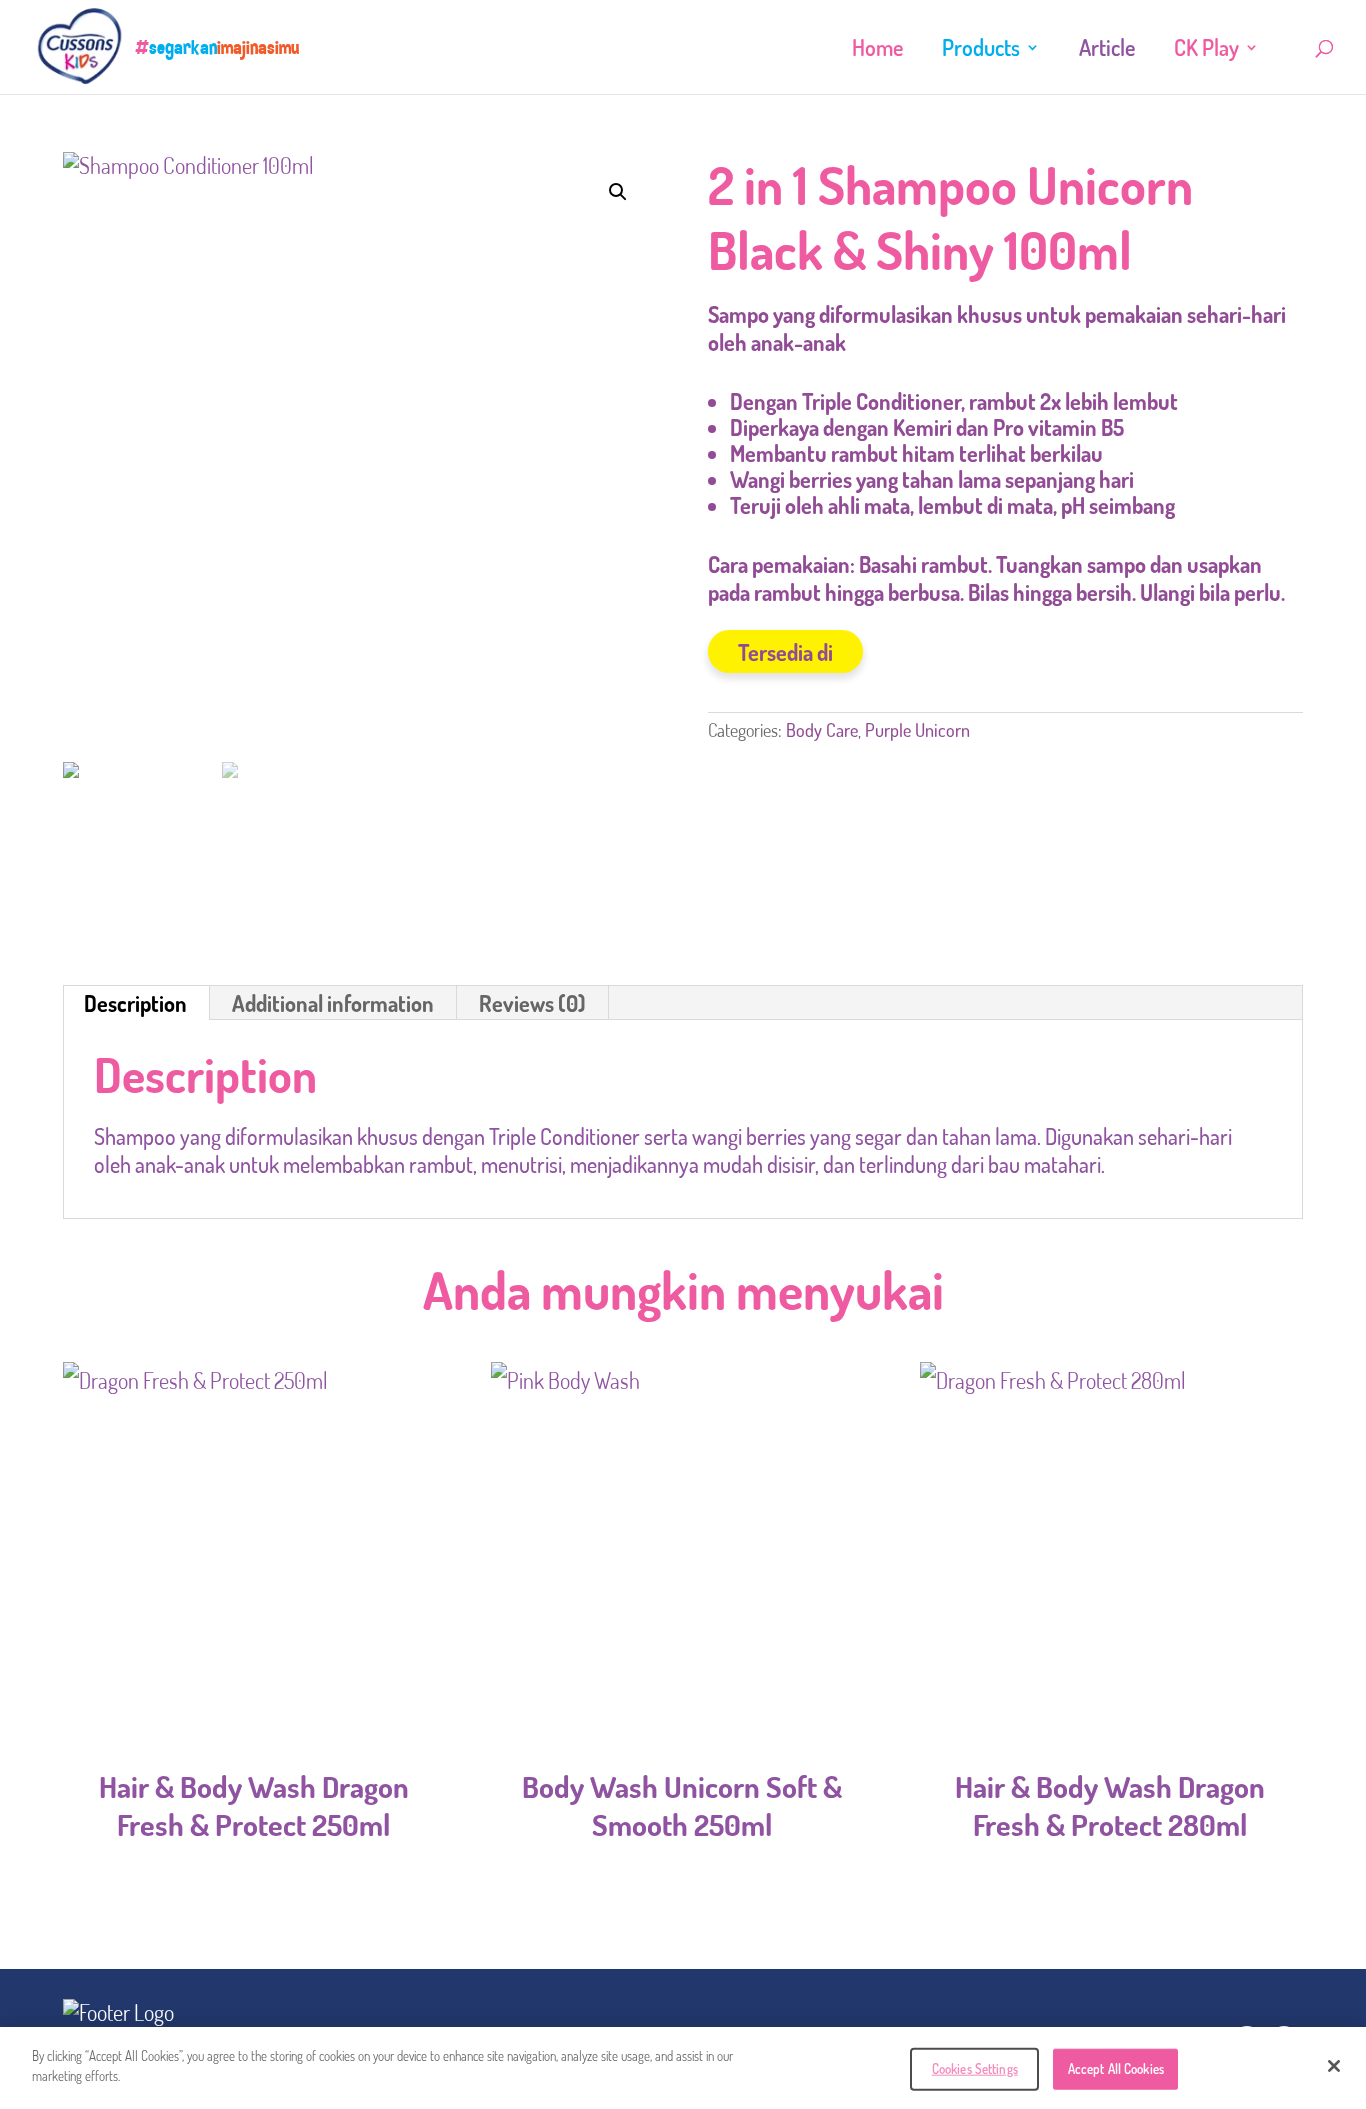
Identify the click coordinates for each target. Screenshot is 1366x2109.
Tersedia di (785, 652)
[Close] (1334, 2066)
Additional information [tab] (333, 1003)
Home (877, 50)
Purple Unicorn (917, 730)
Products (981, 50)
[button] (618, 192)
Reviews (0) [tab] (532, 1003)
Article (1107, 50)
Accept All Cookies (1116, 2069)
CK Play (1206, 50)
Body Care (822, 730)
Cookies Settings (975, 2069)
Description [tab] (135, 1003)
